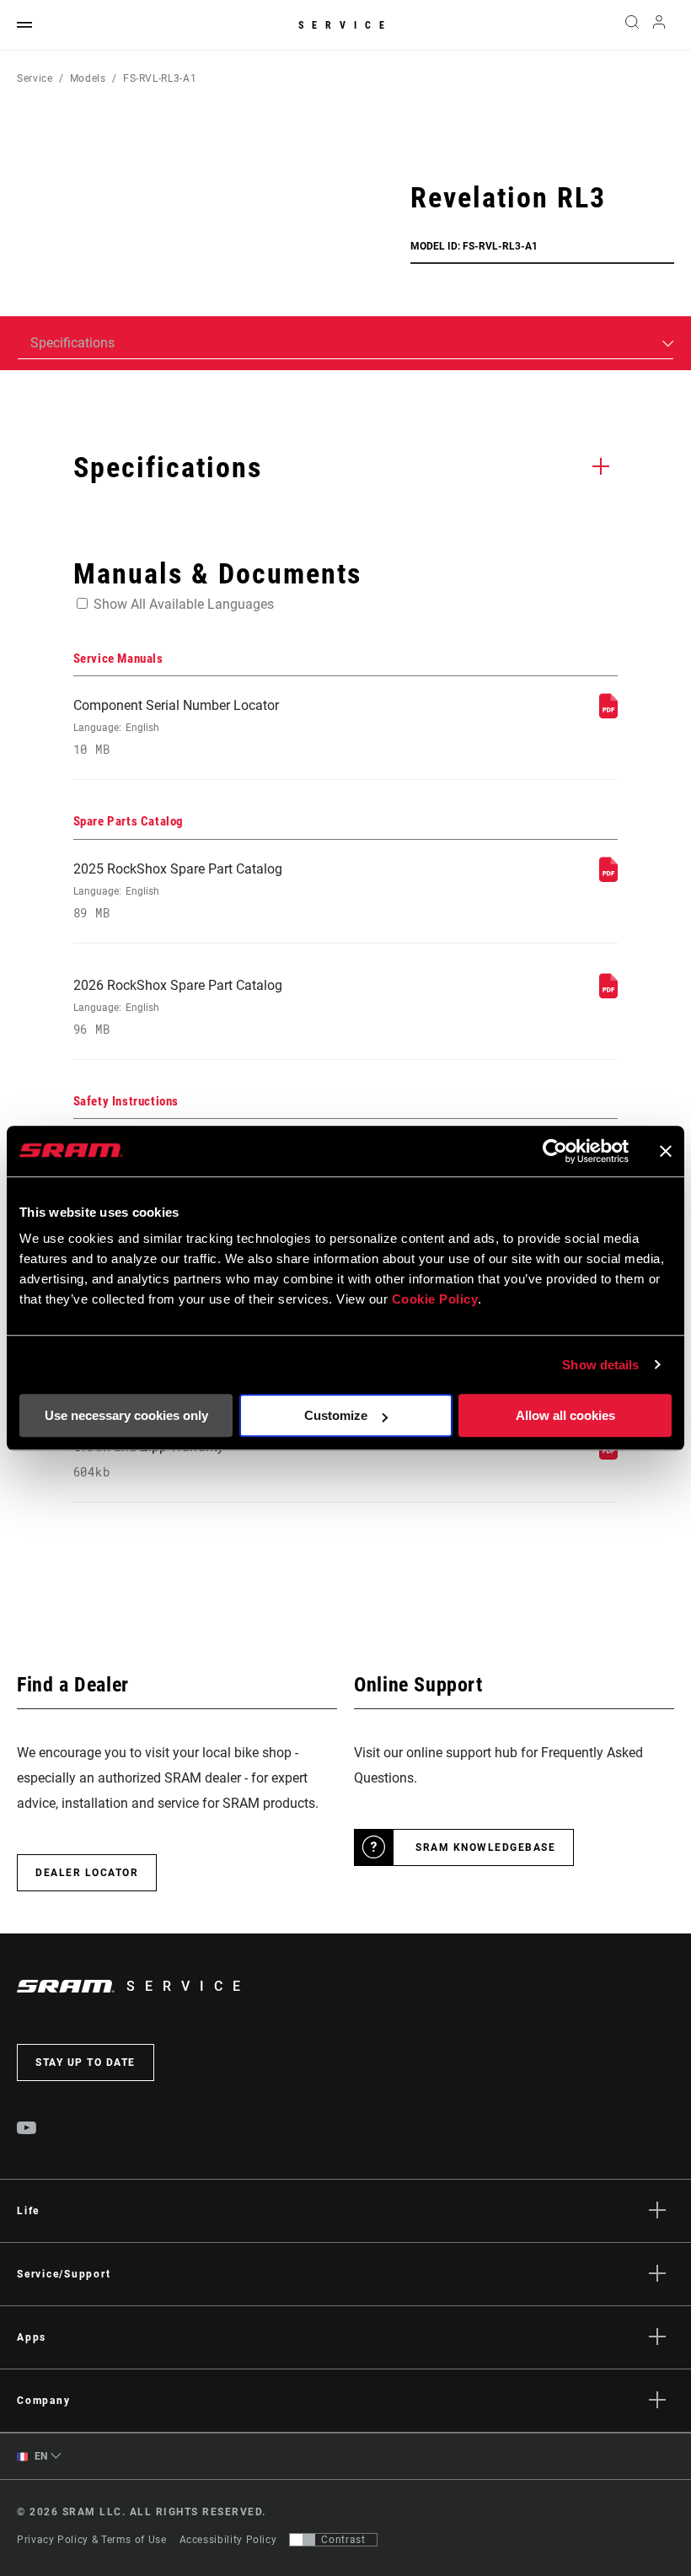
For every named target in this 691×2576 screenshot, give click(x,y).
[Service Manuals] (608, 714)
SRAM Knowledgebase (485, 1847)
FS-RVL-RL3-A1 (160, 78)
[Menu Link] (24, 26)
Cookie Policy (435, 1299)
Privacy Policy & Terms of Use (92, 2540)
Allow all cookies (565, 1415)
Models (88, 78)
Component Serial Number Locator (176, 727)
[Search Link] (632, 25)
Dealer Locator (87, 1873)
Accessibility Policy (228, 2540)
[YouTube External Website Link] (27, 2130)
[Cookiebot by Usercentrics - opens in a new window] (555, 1151)
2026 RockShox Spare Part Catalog (178, 1007)
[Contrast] (303, 2540)
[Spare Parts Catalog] (608, 877)
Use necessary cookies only (126, 1415)
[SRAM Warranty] (608, 1455)
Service (345, 25)
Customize (336, 1415)
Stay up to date (86, 2062)
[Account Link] (659, 26)
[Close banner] (666, 1151)
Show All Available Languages (184, 604)
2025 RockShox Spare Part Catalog (178, 891)
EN (40, 2456)
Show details (600, 1365)
